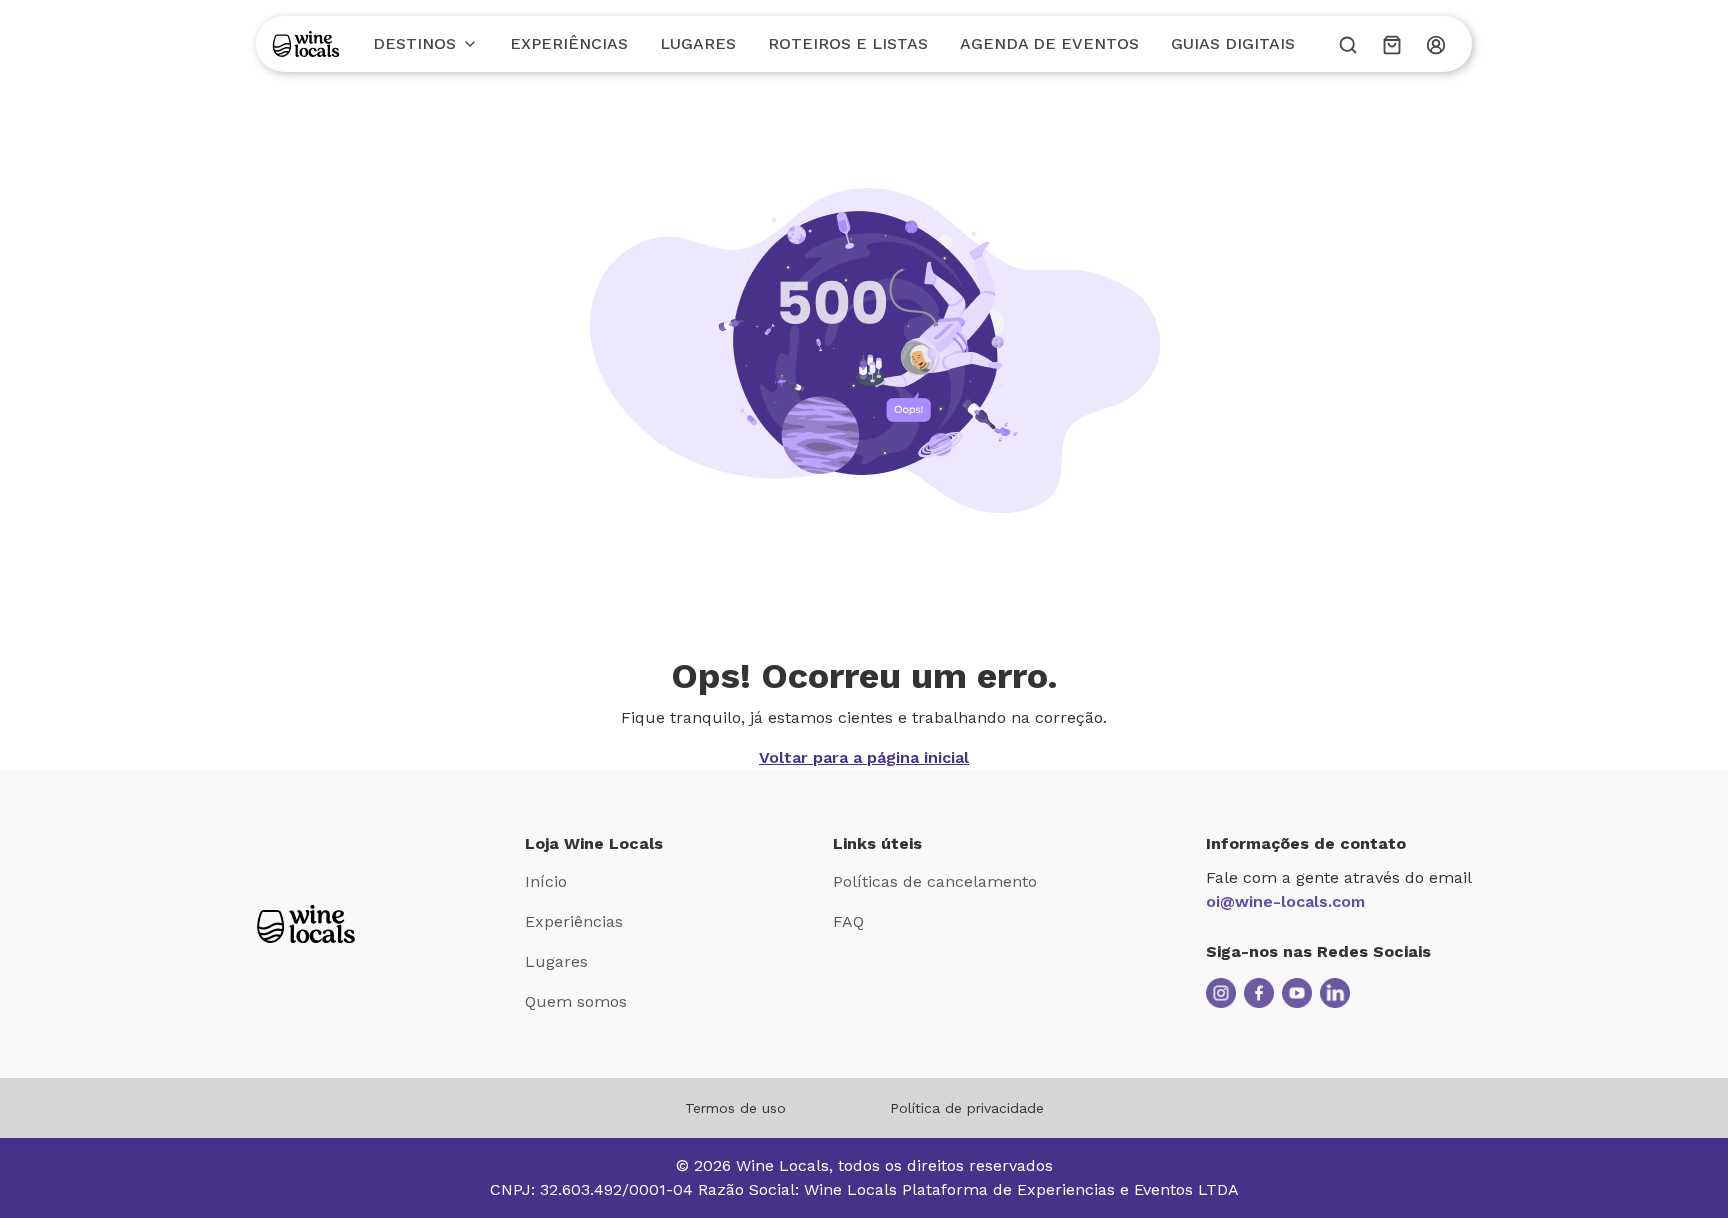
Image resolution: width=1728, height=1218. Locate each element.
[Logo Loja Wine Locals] (306, 924)
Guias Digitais (1233, 43)
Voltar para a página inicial (864, 757)
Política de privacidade (967, 1108)
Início (546, 881)
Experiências (569, 43)
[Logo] (306, 44)
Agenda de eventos (1049, 43)
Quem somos (576, 1001)
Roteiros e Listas (848, 43)
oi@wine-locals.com (1285, 901)
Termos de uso (735, 1108)
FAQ (848, 921)
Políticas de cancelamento (935, 881)
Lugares (698, 43)
